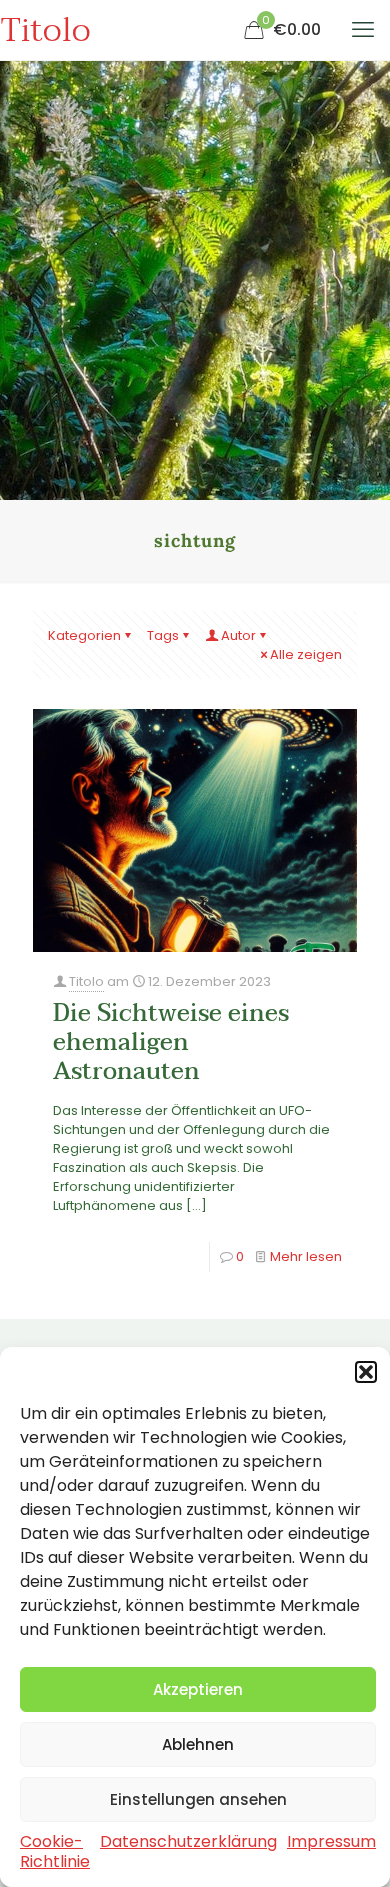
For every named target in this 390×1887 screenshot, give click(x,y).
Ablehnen (198, 1744)
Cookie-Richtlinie (55, 1851)
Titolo (45, 30)
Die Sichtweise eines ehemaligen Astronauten (171, 1042)
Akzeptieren (198, 1689)
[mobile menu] (363, 30)
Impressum (331, 1841)
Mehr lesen (306, 1256)
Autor (238, 635)
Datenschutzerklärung (188, 1841)
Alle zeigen (306, 654)
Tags (163, 635)
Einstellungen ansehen (198, 1799)
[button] (366, 1372)
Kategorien (84, 635)
